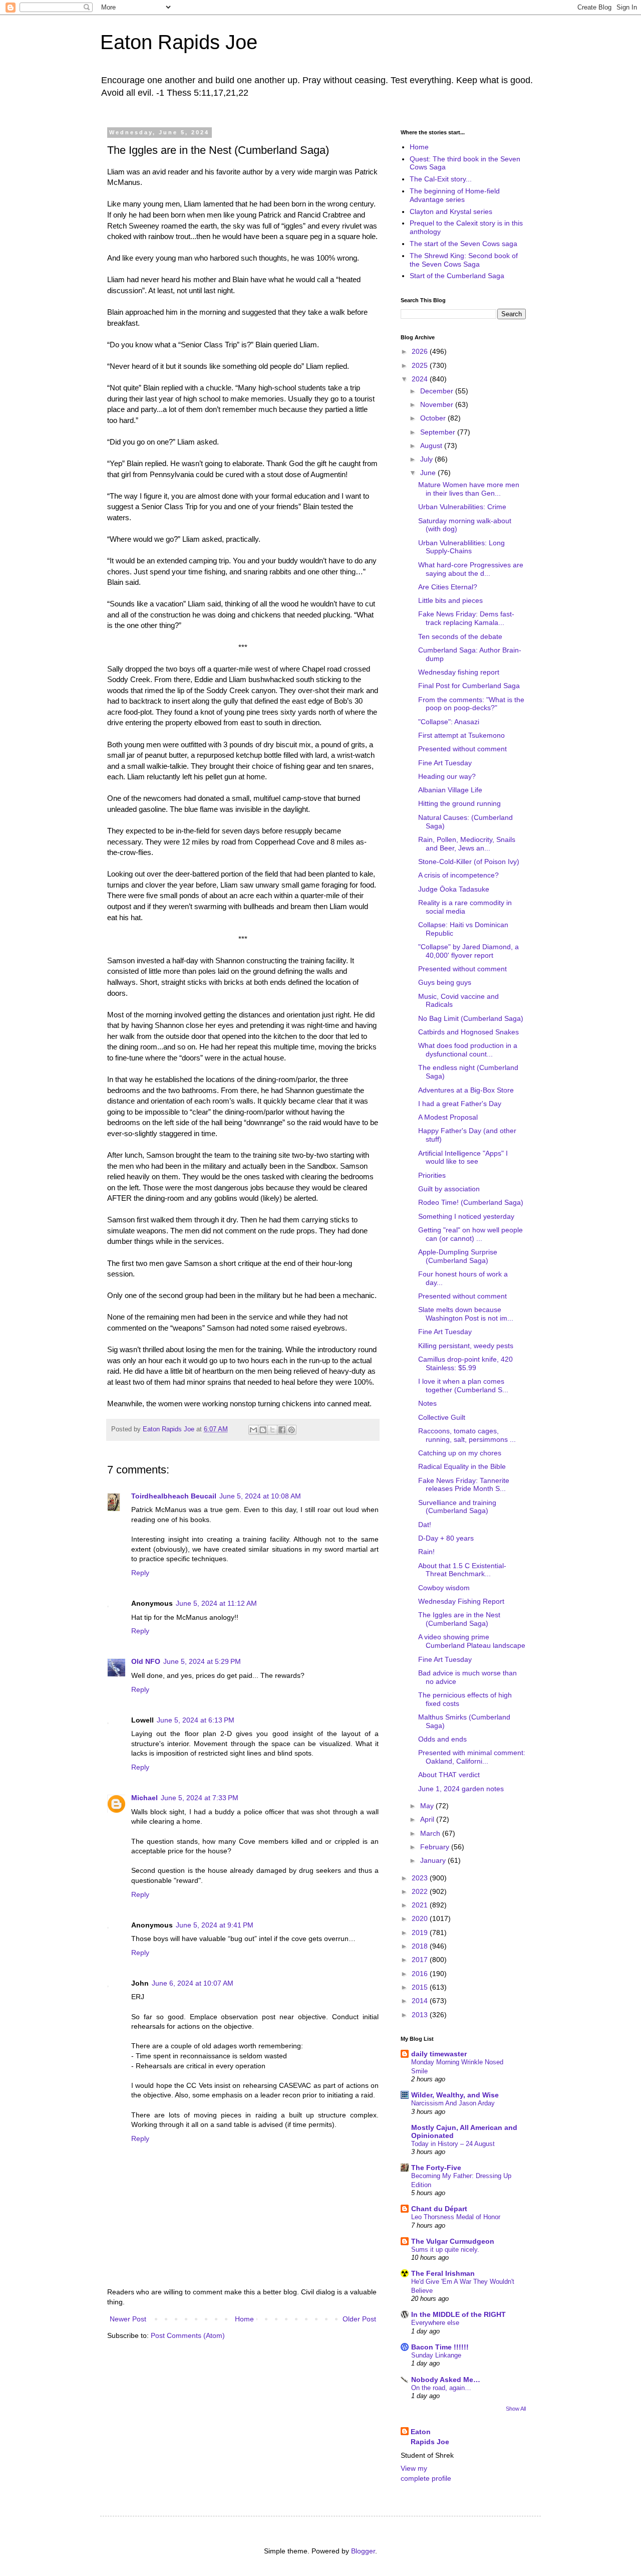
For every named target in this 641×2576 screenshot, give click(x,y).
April (428, 1819)
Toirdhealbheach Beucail (174, 1496)
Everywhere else (435, 2323)
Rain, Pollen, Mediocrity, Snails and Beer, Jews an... (467, 844)
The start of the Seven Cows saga (463, 244)
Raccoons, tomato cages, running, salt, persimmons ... (467, 1435)
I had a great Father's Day (460, 1104)
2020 (421, 1918)
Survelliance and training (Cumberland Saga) (457, 1507)
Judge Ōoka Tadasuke (454, 889)
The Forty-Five (436, 2168)
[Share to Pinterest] (291, 1430)
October (434, 418)
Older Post (359, 2319)
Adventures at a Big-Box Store (466, 1090)
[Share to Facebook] (282, 1430)
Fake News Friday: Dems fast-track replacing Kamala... (466, 618)
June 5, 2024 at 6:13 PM (196, 1720)
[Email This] (253, 1430)
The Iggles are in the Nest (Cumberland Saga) (459, 1619)
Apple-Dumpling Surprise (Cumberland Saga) (458, 1256)
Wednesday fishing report (459, 672)
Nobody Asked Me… (446, 2380)
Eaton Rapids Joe (179, 42)
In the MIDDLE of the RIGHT (458, 2314)
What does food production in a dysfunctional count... (468, 1050)
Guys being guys (445, 982)
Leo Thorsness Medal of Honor (456, 2217)
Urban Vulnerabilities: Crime (462, 507)
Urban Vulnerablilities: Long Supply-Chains (461, 547)
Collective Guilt (442, 1417)
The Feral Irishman (443, 2273)
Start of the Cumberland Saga (457, 276)
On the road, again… (441, 2388)
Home (244, 2319)
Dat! (425, 1525)
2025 (421, 365)
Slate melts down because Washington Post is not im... (466, 1314)
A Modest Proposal (448, 1117)
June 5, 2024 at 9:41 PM (215, 1925)
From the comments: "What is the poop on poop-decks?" (471, 704)
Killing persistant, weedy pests (466, 1346)
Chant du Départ (439, 2209)
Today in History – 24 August (453, 2144)
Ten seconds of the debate (460, 636)
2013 (421, 2015)
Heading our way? (447, 776)
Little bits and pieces (450, 600)
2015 (421, 1987)
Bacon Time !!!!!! (440, 2347)
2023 (421, 1878)
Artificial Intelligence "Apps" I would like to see (463, 1157)
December (438, 391)
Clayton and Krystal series (451, 211)
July (427, 459)
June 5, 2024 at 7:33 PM (200, 1798)
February (436, 1847)
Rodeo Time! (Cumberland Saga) (471, 1202)
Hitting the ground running (459, 803)
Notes (427, 1403)
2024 (421, 379)
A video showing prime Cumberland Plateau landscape (472, 1641)
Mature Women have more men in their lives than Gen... (469, 489)
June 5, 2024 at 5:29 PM (202, 1661)
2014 (421, 2001)
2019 (421, 1933)
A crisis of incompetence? (458, 875)
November (438, 404)
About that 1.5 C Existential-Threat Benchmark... (462, 1570)
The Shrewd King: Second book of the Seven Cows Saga (464, 260)
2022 (421, 1891)
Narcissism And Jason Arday (453, 2103)
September (439, 432)
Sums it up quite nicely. (445, 2249)
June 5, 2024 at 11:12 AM (216, 1603)
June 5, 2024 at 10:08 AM (260, 1496)
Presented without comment (462, 749)
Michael (144, 1798)
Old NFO (146, 1661)
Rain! (426, 1552)
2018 (421, 1946)
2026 (421, 351)
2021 (421, 1905)
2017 (421, 1960)
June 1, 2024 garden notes (461, 1789)
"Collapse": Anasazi (449, 722)
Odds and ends (442, 1739)
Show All (516, 2409)
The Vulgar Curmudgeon (453, 2241)
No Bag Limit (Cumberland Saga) (471, 1018)
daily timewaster (439, 2054)
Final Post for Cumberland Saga (469, 686)
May (428, 1806)
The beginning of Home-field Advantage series (455, 195)
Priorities (432, 1175)
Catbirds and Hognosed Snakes (468, 1032)
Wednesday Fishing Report (461, 1601)
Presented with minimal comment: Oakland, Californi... (472, 1757)
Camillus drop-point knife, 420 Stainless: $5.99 (465, 1363)
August (432, 446)
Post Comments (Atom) (188, 2335)
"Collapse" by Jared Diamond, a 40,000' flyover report (468, 951)
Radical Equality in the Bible (462, 1466)
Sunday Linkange (436, 2355)
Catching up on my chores (460, 1453)
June (429, 473)
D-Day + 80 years (446, 1538)
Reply (140, 1573)
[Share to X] (272, 1430)
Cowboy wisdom (444, 1588)
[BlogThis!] (263, 1430)
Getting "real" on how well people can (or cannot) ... (470, 1234)
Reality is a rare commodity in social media (465, 907)
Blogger (363, 2551)
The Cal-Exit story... (441, 179)
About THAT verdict (449, 1775)
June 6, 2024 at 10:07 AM (193, 1983)
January (434, 1860)
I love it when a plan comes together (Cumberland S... (463, 1385)
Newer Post (128, 2319)
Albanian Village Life (450, 790)
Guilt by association (449, 1189)
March (431, 1833)
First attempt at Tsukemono (461, 735)
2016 (421, 1974)
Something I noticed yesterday (466, 1216)
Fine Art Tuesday (445, 763)
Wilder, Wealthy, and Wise (455, 2095)
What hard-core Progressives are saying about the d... (471, 569)
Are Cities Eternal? (448, 587)
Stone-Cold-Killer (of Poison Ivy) (469, 862)
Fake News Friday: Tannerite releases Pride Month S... (464, 1485)
